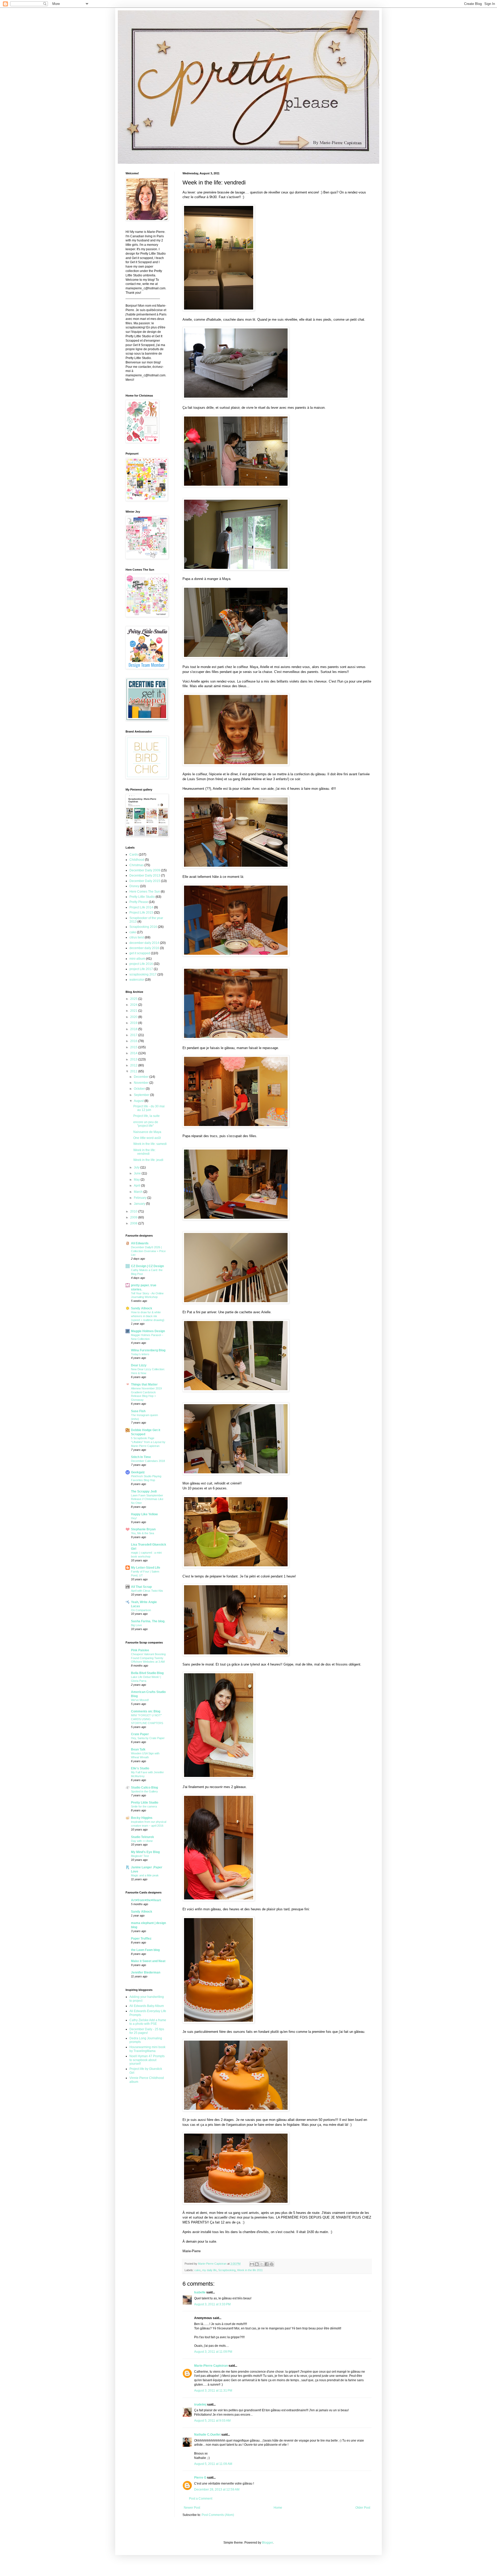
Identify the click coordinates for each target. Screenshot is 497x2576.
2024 (134, 1005)
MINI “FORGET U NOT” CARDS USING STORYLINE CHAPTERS (147, 1719)
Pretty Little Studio (142, 897)
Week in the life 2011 (250, 2270)
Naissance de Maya (147, 1132)
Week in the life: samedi (150, 1144)
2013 (134, 1059)
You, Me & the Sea (142, 1533)
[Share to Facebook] (267, 2264)
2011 (134, 1071)
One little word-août (147, 1138)
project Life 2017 (141, 969)
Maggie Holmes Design (148, 1331)
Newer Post (192, 2508)
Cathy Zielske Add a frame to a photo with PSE (148, 2022)
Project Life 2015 (141, 913)
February (141, 1198)
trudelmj (200, 2405)
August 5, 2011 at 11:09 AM (213, 2464)
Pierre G (200, 2478)
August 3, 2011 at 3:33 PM (212, 2304)
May (137, 1180)
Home (278, 2508)
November (142, 1083)
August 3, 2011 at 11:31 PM (213, 2391)
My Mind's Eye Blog (145, 1852)
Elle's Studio (140, 1768)
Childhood (137, 860)
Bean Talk (138, 1749)
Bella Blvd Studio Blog (147, 1673)
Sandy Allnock (142, 1308)
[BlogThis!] (257, 2264)
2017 (134, 1035)
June (138, 1173)
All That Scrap (141, 1587)
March (139, 1192)
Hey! (134, 1518)
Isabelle (200, 2292)
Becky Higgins (142, 1818)
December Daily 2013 (145, 876)
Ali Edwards (140, 1243)
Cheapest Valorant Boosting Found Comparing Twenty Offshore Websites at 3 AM (148, 1658)
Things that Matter (144, 1384)
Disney (134, 886)
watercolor (137, 980)
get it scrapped (140, 953)
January (140, 1204)
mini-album (137, 959)
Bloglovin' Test (140, 1856)
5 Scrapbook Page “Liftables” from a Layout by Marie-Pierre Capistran (148, 1442)
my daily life (209, 2270)
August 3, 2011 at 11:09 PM (213, 2352)
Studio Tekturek (142, 1837)
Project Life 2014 (141, 907)
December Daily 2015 (145, 881)
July (137, 1167)
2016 (134, 1041)
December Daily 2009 (145, 870)
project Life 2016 (141, 964)
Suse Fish (138, 1411)
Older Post (363, 2508)
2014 (134, 1053)
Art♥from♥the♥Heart (146, 1900)
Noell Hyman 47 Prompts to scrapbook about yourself (147, 2060)
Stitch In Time (141, 1457)
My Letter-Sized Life (146, 1568)
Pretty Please (139, 902)
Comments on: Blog (146, 1711)
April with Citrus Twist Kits (147, 1591)
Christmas (137, 865)
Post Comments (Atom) (218, 2515)
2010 (134, 1211)
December (142, 1077)
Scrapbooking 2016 (143, 927)
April (137, 1186)
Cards (134, 855)
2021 (134, 1011)
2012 (134, 1065)
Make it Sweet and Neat (148, 1961)
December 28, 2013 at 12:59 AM (217, 2489)
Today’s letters (140, 1354)
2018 (134, 1029)
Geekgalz (138, 1472)
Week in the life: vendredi (144, 1152)
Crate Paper (140, 1734)
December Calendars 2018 (148, 1461)
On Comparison (141, 1610)
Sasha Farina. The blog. (148, 1621)
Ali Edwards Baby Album (147, 2006)
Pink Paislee (140, 1650)
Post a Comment (201, 2499)
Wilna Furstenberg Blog (148, 1350)
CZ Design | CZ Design (147, 1266)
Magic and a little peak (145, 1875)
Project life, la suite (147, 1116)
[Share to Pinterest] (272, 2264)
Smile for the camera (144, 1806)
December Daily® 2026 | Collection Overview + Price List (148, 1251)
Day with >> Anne (142, 1841)
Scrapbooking (227, 2270)
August (139, 1101)
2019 (134, 1023)
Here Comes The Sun (145, 892)
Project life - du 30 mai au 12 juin (149, 1108)
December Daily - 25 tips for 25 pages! (147, 2031)
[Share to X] (262, 2264)
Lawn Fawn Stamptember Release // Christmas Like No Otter (147, 1499)
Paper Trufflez (141, 1939)
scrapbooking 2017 (143, 974)
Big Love (136, 1625)
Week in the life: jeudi (148, 1160)
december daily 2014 (144, 943)
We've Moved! (140, 1700)
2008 (134, 1223)
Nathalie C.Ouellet (207, 2435)
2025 (134, 999)
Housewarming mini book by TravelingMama (147, 2049)
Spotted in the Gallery (144, 1791)
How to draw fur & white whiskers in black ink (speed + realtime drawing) (148, 1316)
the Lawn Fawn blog (145, 1950)
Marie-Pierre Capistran (211, 2366)
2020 (134, 1017)
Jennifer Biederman (146, 1972)
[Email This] (252, 2264)
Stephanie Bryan (143, 1529)
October (140, 1089)
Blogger (267, 2543)
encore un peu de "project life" (146, 1124)
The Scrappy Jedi (144, 1491)
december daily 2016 (144, 948)
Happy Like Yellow (144, 1514)
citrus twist (137, 937)
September (142, 1095)
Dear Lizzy (139, 1365)
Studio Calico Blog (144, 1788)
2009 (134, 1217)
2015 (134, 1047)
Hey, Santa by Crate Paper (148, 1738)
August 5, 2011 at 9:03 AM (212, 2421)
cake (198, 2270)
